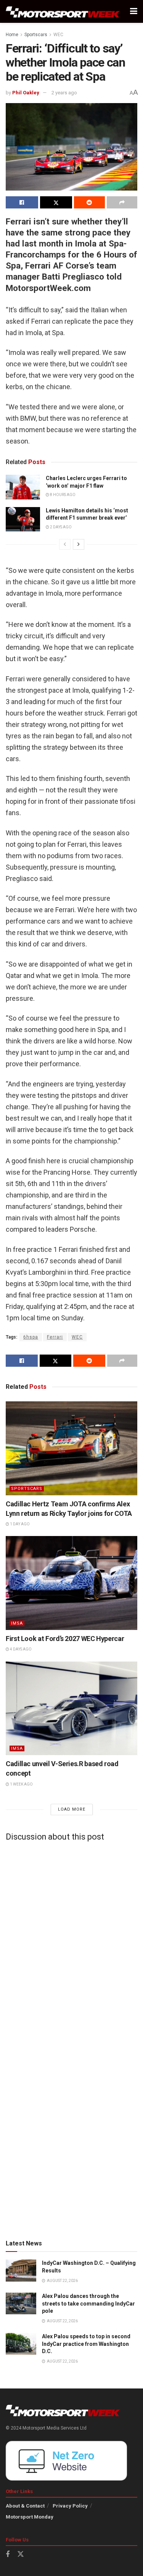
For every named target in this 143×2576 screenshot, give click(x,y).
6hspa (31, 1337)
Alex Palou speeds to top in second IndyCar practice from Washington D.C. (86, 2344)
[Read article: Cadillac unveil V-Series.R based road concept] (71, 1709)
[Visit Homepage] (63, 12)
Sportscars (36, 35)
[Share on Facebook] (22, 202)
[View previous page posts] (65, 544)
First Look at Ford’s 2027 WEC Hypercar (65, 1639)
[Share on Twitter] (56, 202)
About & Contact (25, 2506)
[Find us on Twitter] (21, 2554)
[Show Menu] (134, 11)
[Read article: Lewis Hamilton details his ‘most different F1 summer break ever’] (23, 519)
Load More (72, 1809)
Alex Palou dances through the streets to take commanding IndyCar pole (88, 2303)
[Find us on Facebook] (8, 2555)
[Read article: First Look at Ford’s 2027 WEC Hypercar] (71, 1583)
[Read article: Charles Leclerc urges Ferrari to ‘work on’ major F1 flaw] (23, 487)
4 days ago (20, 1649)
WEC (58, 35)
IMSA (17, 1623)
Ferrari (55, 1337)
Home (12, 35)
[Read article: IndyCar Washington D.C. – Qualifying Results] (21, 2270)
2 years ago (64, 93)
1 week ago (21, 1784)
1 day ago (19, 1524)
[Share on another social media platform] (122, 202)
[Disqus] (71, 1942)
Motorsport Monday (30, 2517)
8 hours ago (62, 495)
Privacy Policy (70, 2506)
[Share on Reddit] (89, 202)
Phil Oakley (26, 93)
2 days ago (60, 527)
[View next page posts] (79, 544)
